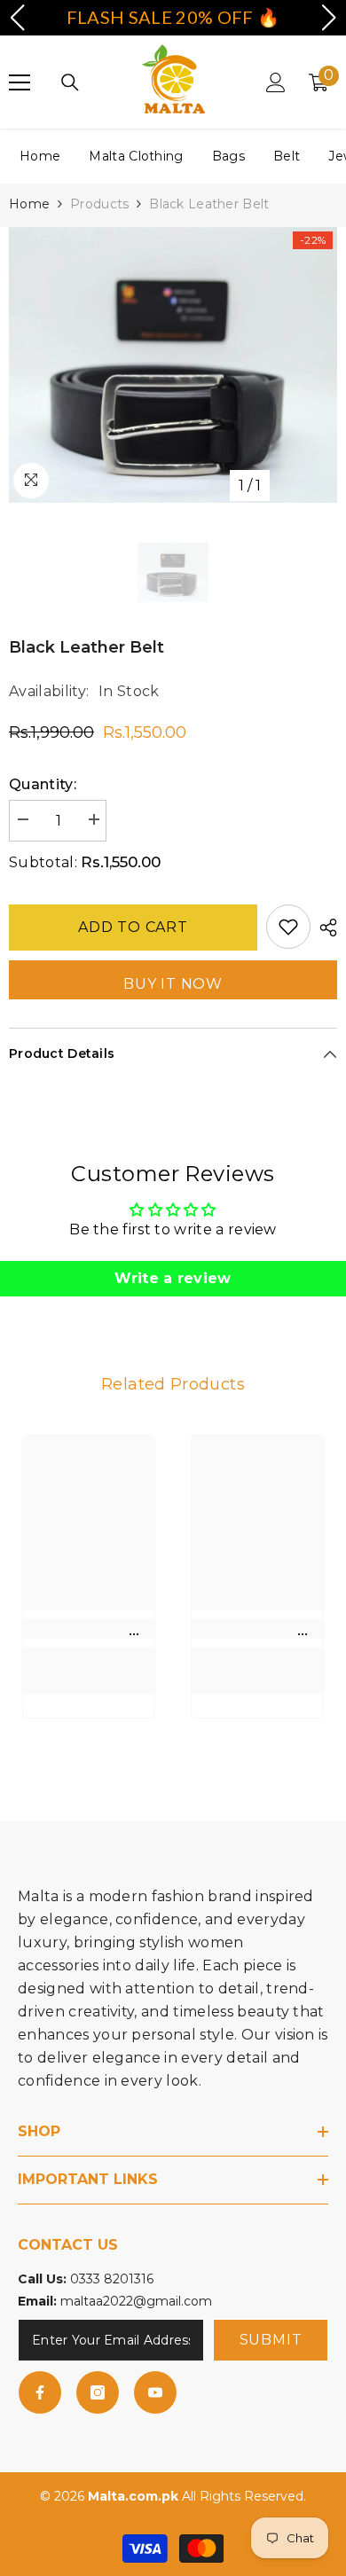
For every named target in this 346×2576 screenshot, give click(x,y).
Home (40, 156)
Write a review (173, 1278)
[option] (173, 365)
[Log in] (276, 82)
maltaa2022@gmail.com (136, 2301)
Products (99, 204)
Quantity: (43, 784)
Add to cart (133, 925)
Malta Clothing (136, 156)
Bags (228, 156)
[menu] (20, 82)
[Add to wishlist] (288, 927)
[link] (89, 1629)
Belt (287, 156)
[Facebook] (40, 2392)
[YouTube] (155, 2392)
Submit (271, 2340)
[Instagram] (98, 2392)
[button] (17, 18)
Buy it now (173, 984)
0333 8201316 (112, 2279)
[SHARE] (324, 928)
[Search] (70, 82)
